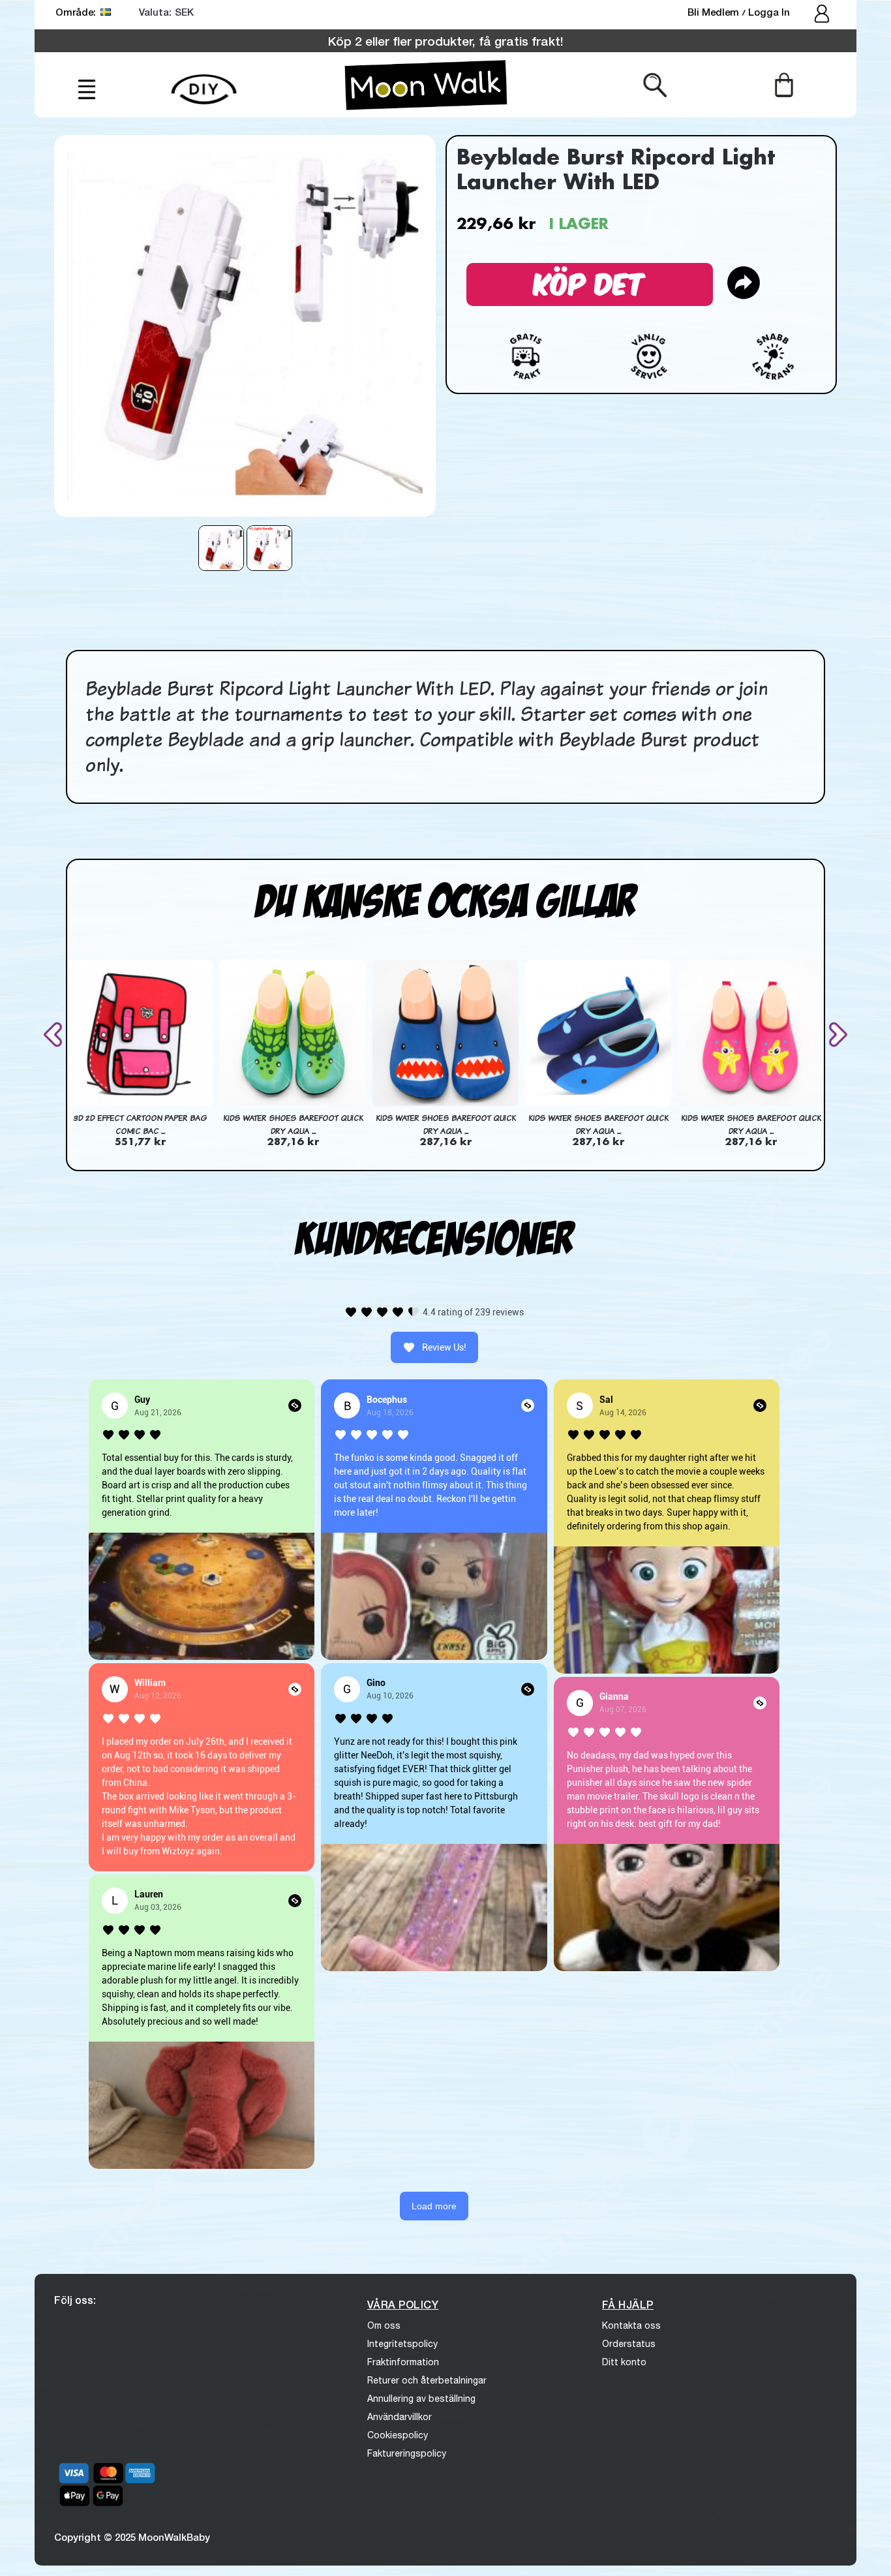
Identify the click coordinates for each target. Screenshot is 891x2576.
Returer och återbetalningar (427, 2380)
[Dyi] (204, 82)
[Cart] (784, 84)
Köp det (590, 282)
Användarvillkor (400, 2417)
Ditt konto (624, 2362)
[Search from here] (655, 84)
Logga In (769, 12)
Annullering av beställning (421, 2399)
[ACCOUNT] (823, 15)
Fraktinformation (403, 2362)
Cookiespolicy (398, 2435)
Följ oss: (75, 2300)
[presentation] (55, 1035)
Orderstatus (629, 2344)
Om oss (384, 2325)
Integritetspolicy (402, 2344)
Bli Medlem (715, 12)
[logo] (426, 85)
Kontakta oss (631, 2325)
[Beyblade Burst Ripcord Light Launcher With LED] (221, 548)
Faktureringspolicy (407, 2453)
